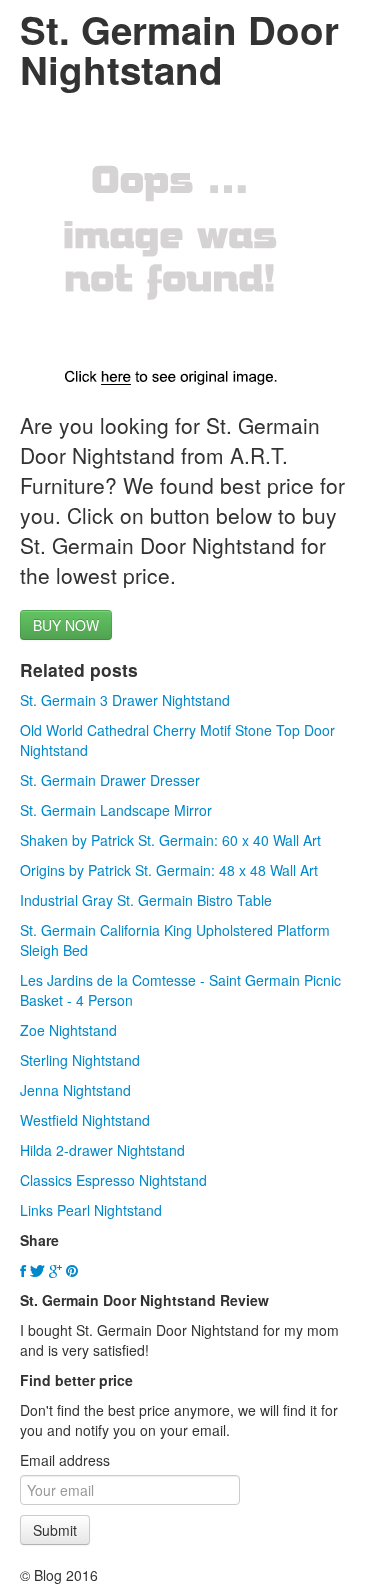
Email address (65, 1460)
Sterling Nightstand (80, 1060)
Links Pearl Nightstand (91, 1210)
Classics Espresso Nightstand (113, 1180)
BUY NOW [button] (66, 625)
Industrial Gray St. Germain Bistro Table (146, 900)
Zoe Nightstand (68, 1030)
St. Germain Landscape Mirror (116, 810)
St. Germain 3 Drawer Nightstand (125, 700)
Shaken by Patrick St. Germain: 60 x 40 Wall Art (170, 840)
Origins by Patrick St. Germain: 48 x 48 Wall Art (169, 870)
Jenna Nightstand (75, 1090)
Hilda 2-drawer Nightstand (102, 1150)
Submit (55, 1530)
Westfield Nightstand (85, 1120)
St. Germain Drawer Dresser (110, 780)
